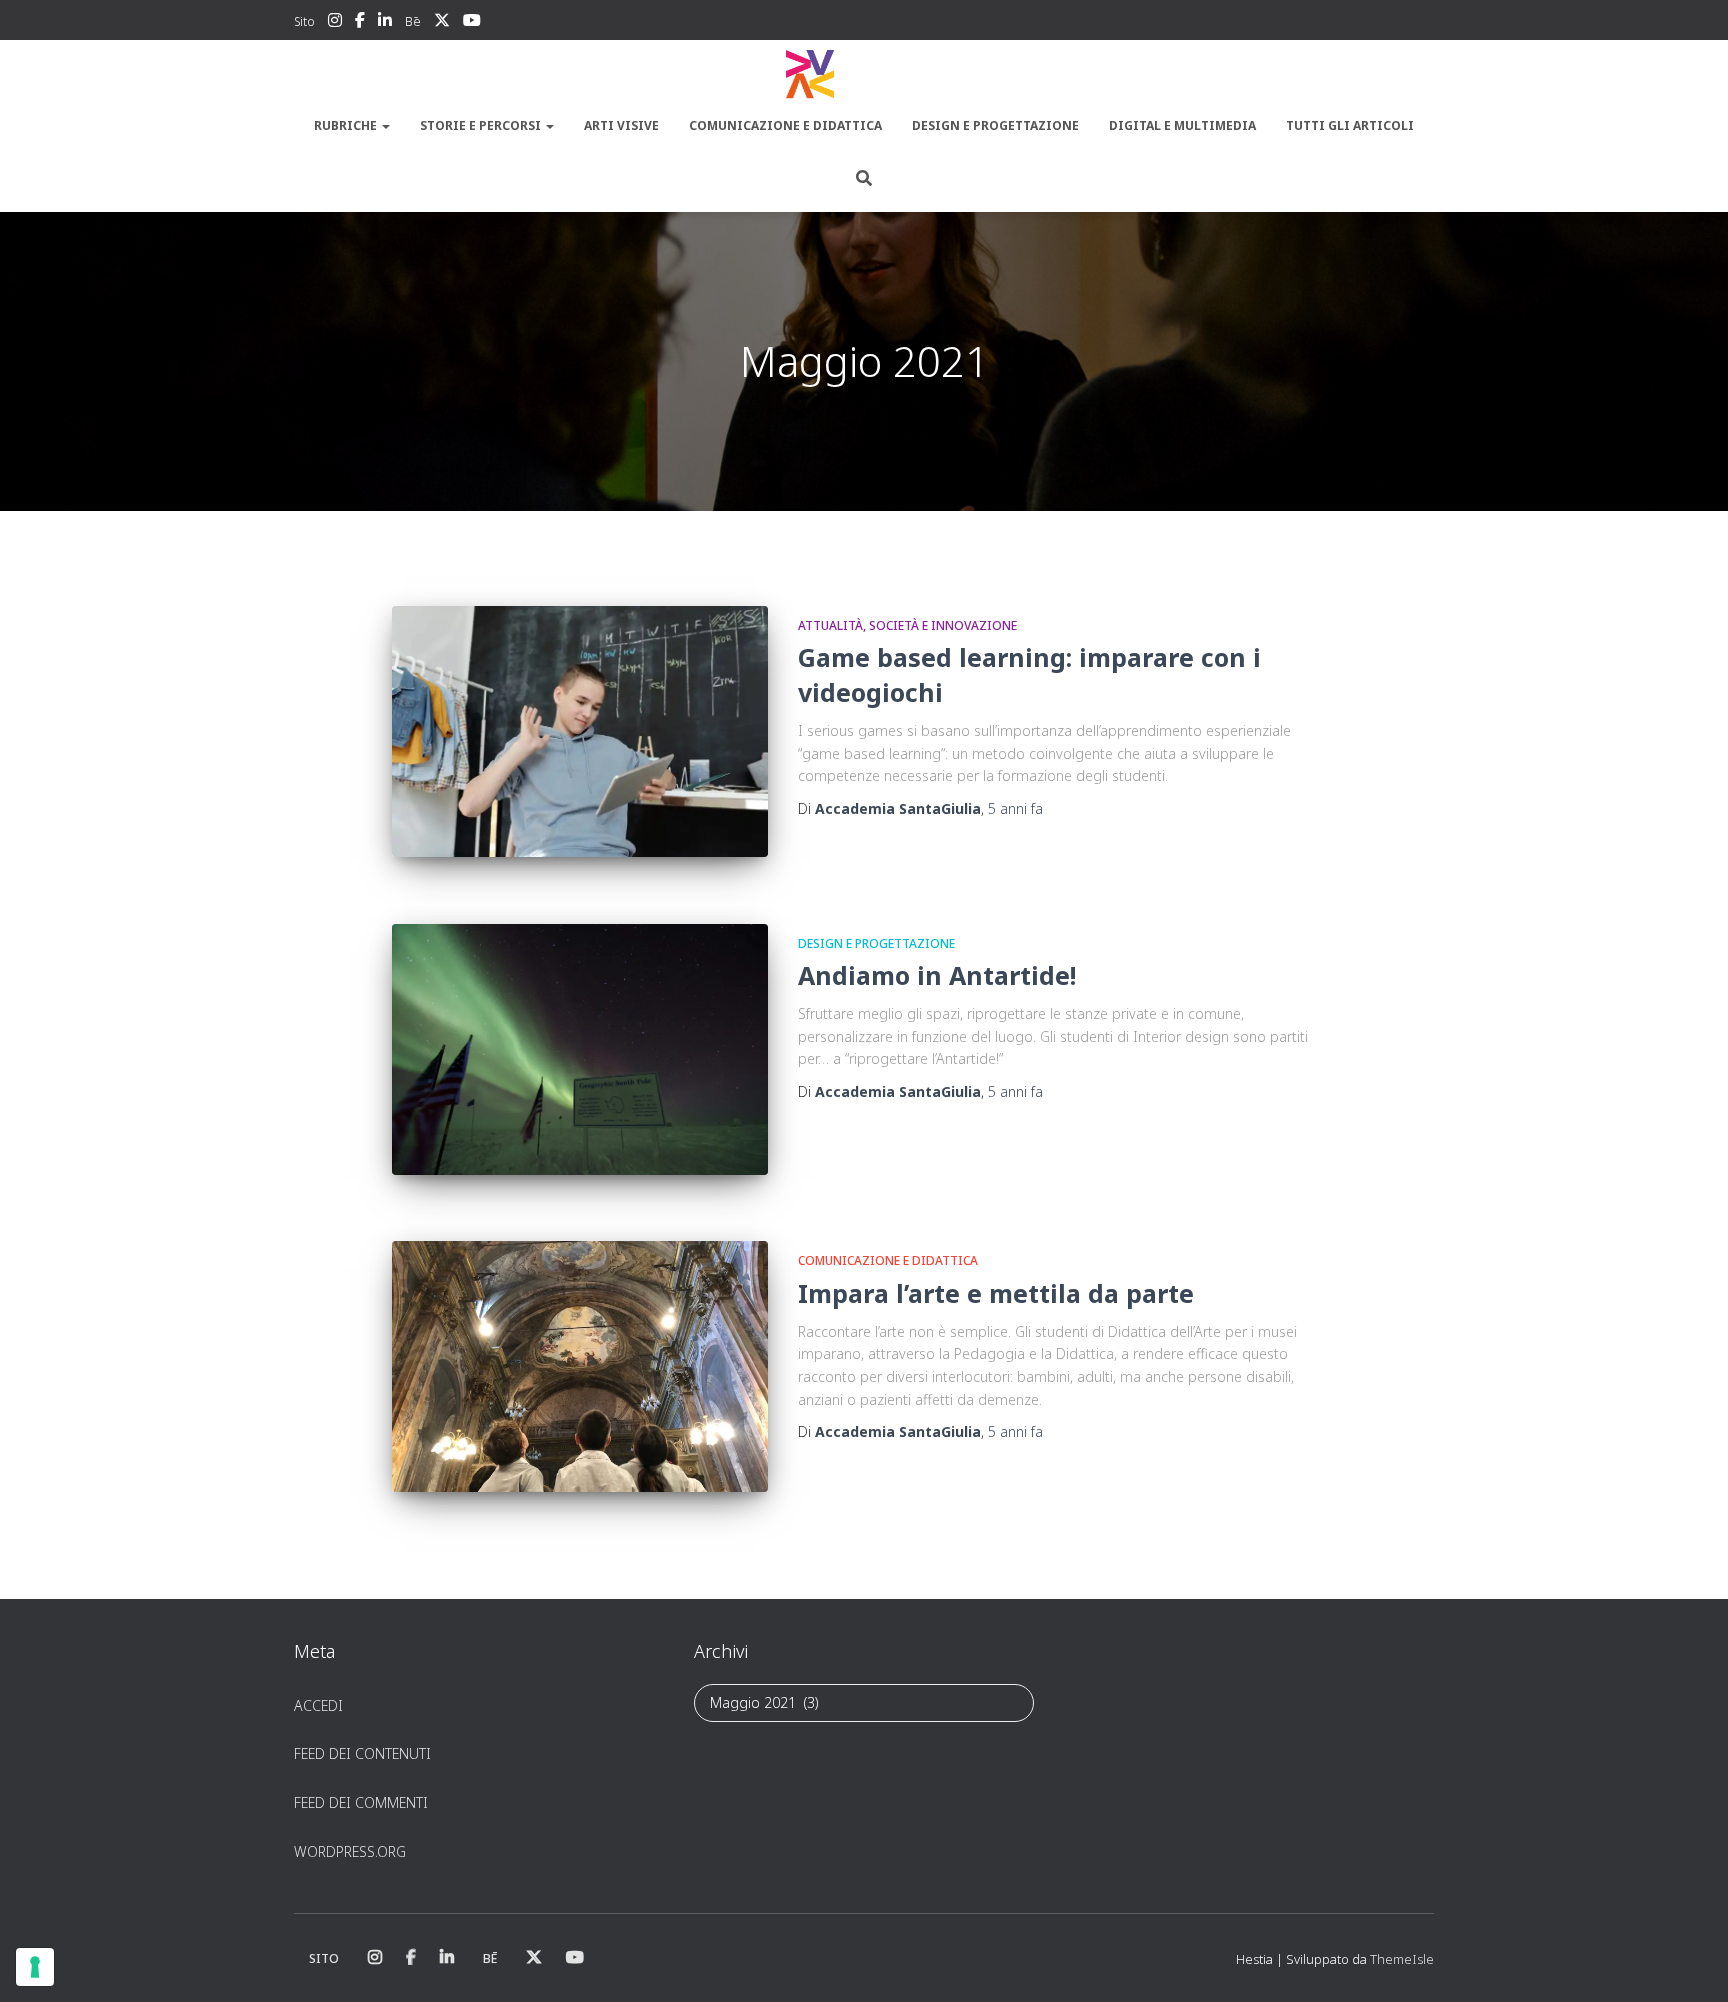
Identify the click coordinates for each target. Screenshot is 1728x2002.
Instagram (335, 23)
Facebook (360, 23)
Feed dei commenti (361, 1802)
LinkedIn (385, 23)
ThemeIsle (1402, 1959)
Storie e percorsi (482, 125)
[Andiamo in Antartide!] (580, 1049)
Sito (304, 21)
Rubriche (347, 125)
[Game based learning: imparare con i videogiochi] (580, 731)
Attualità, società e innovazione (907, 625)
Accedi (318, 1705)
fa (1015, 808)
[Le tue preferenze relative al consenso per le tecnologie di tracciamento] (35, 1967)
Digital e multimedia (1182, 125)
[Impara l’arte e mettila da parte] (580, 1366)
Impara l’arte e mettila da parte (996, 1293)
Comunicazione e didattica (785, 125)
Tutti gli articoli (1350, 125)
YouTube (472, 23)
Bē (413, 21)
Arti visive (621, 125)
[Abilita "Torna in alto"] (1688, 1962)
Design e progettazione (995, 125)
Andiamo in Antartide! (937, 975)
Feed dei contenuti (362, 1753)
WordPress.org (350, 1851)
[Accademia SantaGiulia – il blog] (864, 75)
